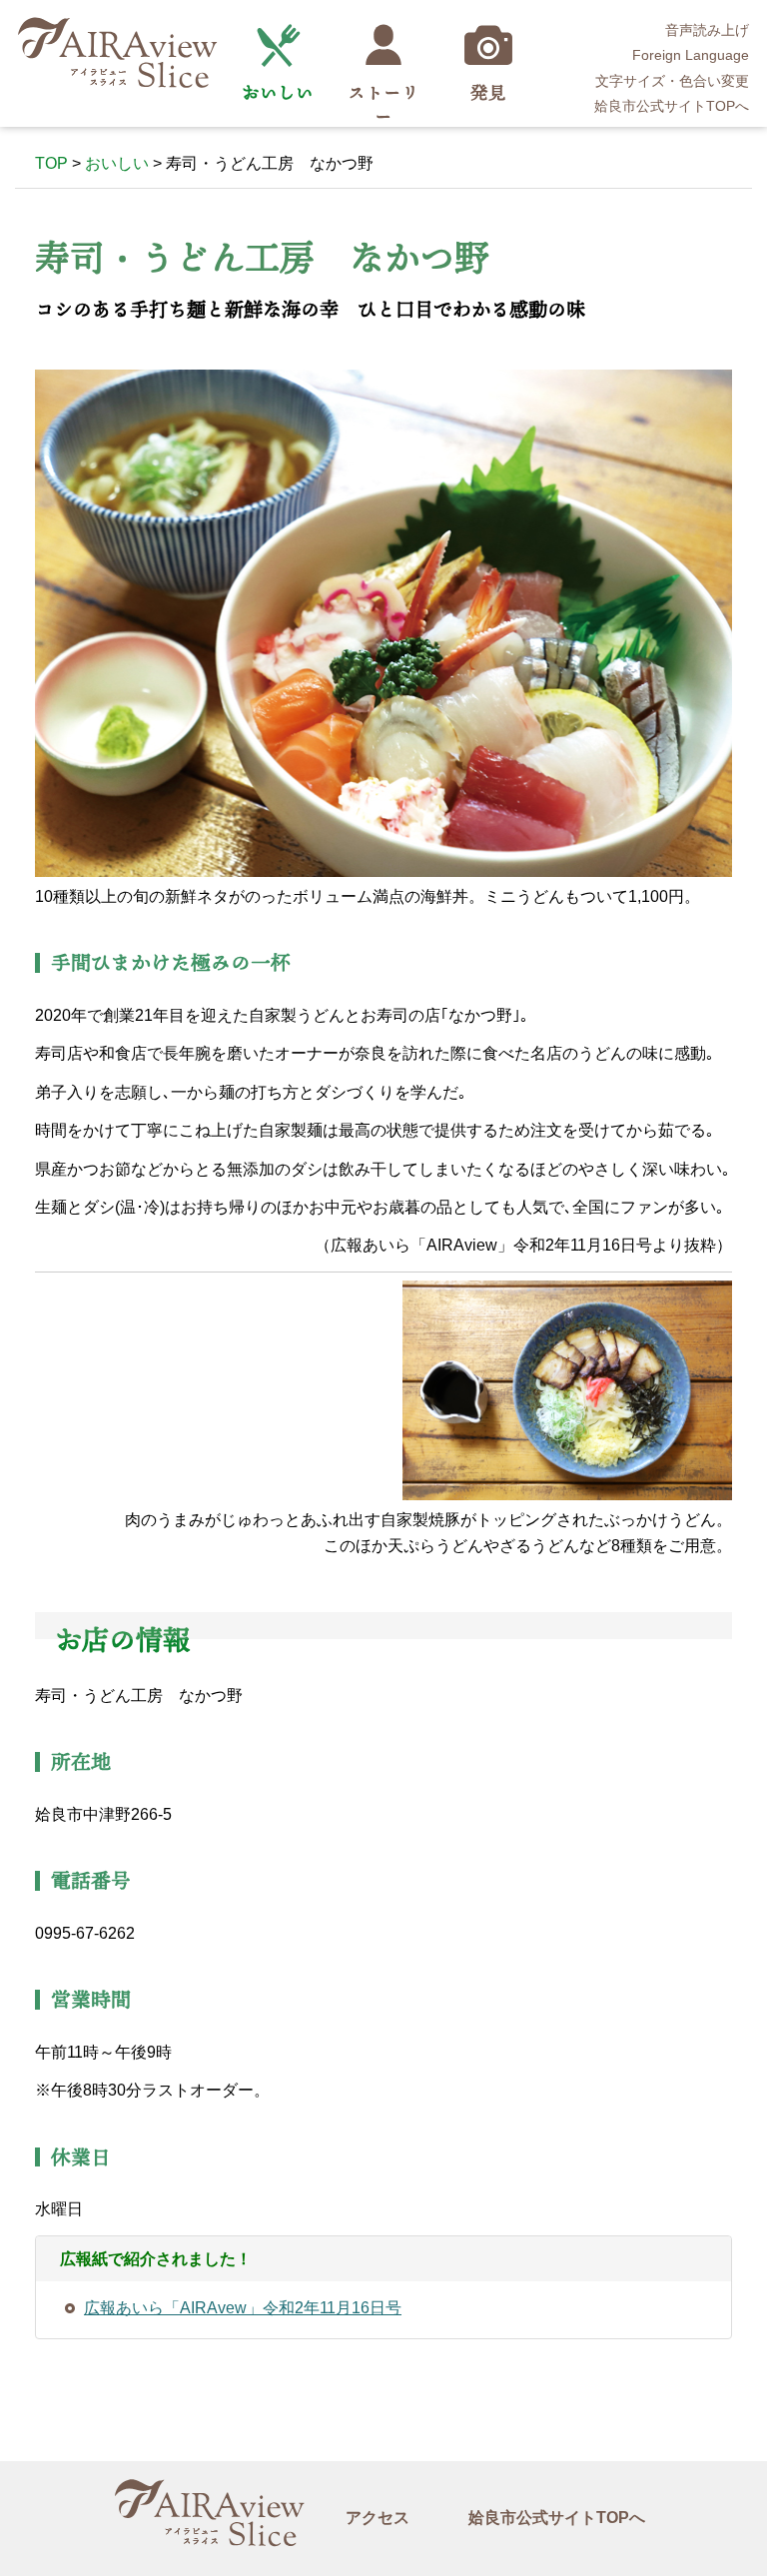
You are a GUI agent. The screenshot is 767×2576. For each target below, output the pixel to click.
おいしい (278, 92)
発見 (488, 92)
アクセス (378, 2518)
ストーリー (383, 104)
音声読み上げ (707, 30)
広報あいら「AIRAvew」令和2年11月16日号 (243, 2308)
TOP (51, 163)
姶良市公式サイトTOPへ (672, 106)
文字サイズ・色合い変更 (672, 81)
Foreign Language (691, 55)
